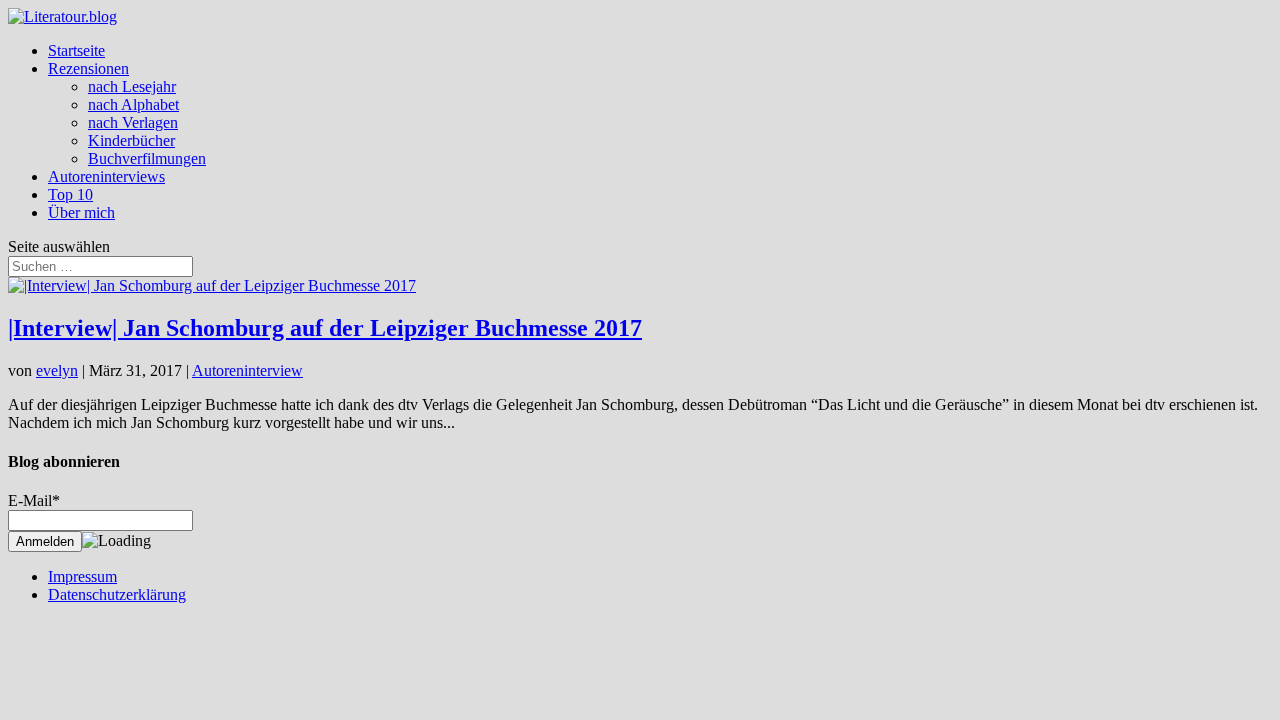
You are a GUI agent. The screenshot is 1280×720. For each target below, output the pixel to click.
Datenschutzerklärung (117, 594)
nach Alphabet (133, 104)
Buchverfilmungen (147, 158)
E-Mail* (34, 500)
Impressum (82, 576)
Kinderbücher (131, 140)
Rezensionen (88, 68)
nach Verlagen (133, 122)
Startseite (76, 50)
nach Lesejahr (132, 86)
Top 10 (70, 194)
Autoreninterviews (106, 176)
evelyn (57, 370)
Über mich (81, 212)
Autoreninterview (247, 370)
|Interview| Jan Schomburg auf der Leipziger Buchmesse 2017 (325, 328)
